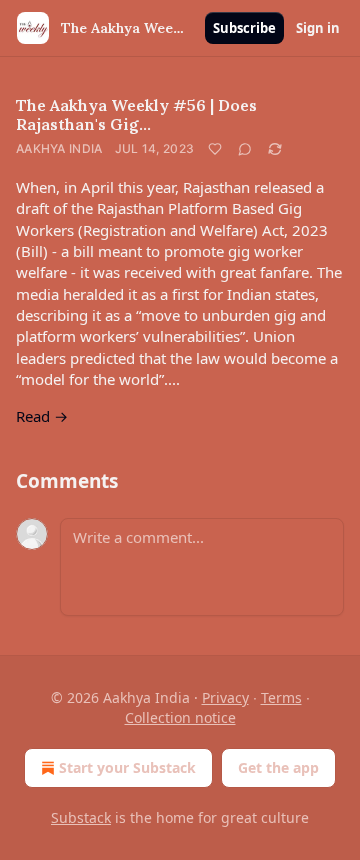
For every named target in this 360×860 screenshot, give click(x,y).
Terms (281, 697)
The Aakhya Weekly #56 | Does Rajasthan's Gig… (136, 114)
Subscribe (244, 28)
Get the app (278, 767)
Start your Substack (127, 767)
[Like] (215, 149)
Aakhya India (59, 148)
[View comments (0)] (245, 149)
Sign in (318, 28)
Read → (42, 416)
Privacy (225, 697)
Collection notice (180, 717)
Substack (81, 817)
